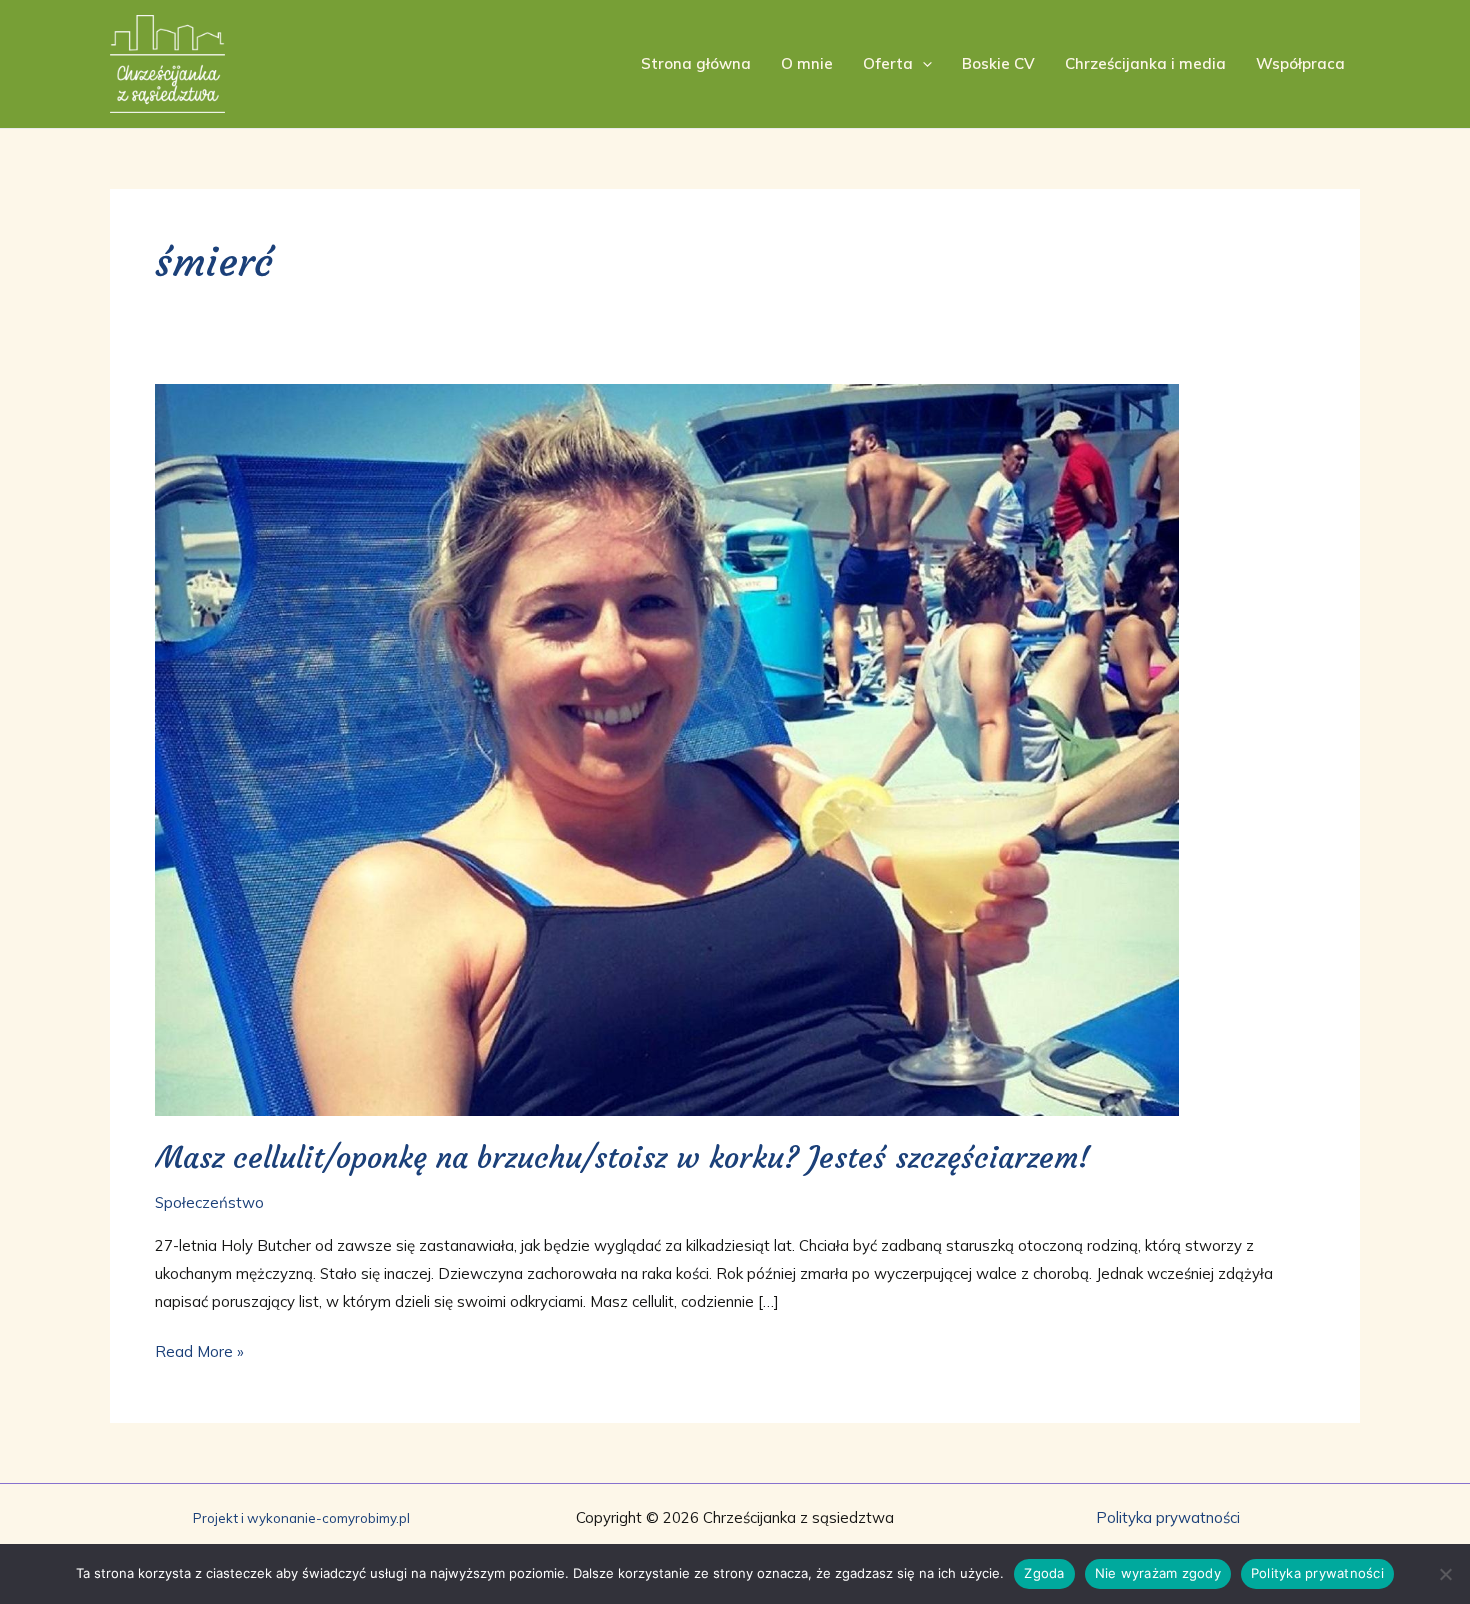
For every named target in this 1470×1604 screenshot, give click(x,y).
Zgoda (1044, 1573)
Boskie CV (998, 63)
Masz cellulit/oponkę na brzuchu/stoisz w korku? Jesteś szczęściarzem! (622, 1157)
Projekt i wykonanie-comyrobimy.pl (301, 1518)
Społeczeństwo (209, 1202)
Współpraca (1300, 63)
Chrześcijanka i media (1145, 63)
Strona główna (696, 63)
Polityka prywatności (1168, 1517)
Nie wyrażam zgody (1158, 1573)
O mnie (807, 63)
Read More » (199, 1349)
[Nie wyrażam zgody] (1445, 1574)
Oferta (888, 63)
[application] (922, 64)
